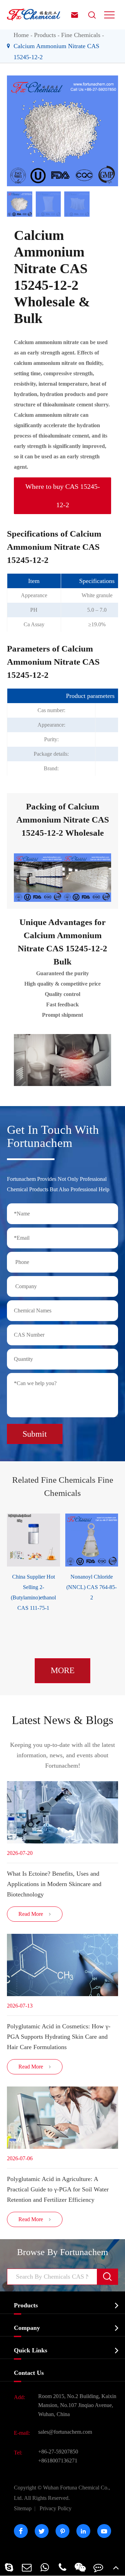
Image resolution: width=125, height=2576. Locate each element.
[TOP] (116, 2567)
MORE (63, 1670)
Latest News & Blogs (62, 1720)
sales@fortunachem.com (65, 2432)
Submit (35, 1434)
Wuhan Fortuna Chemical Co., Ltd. (62, 2493)
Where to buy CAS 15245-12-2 (63, 496)
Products (45, 35)
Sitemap (23, 2508)
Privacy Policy (56, 2508)
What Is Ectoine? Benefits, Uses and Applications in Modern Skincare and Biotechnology (54, 1884)
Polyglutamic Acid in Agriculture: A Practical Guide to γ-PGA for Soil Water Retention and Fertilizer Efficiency (58, 2189)
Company (27, 2328)
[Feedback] (98, 2567)
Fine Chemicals (81, 35)
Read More (35, 1914)
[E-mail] (27, 2567)
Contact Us (29, 2373)
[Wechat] (80, 2567)
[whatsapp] (45, 2567)
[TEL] (62, 2567)
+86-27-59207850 (58, 2452)
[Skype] (9, 2567)
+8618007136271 (58, 2461)
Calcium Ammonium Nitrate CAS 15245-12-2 (56, 52)
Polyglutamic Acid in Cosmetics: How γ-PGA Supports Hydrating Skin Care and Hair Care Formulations (59, 2037)
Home (21, 35)
